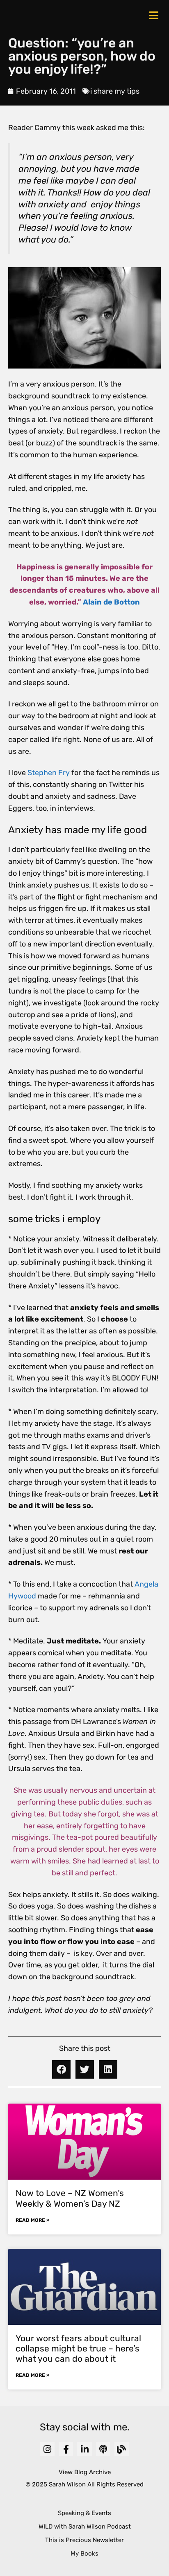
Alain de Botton (111, 602)
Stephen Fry (49, 773)
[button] (61, 2069)
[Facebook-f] (66, 2449)
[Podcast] (103, 2449)
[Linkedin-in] (84, 2449)
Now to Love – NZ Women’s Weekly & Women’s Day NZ (70, 2198)
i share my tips (115, 91)
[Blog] (122, 2449)
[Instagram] (47, 2449)
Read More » (32, 2220)
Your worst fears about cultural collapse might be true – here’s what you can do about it (78, 2348)
